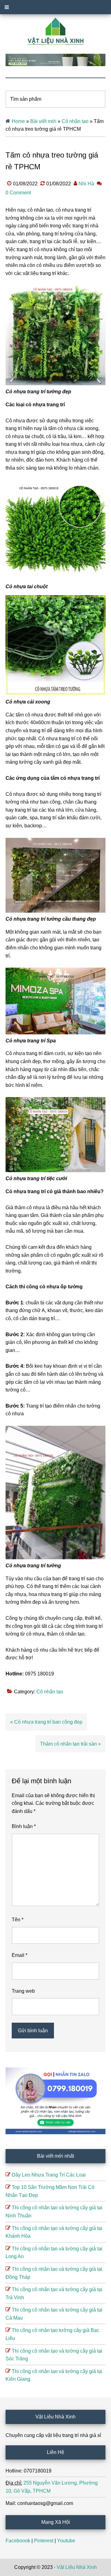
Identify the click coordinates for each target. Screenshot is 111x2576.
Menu (55, 7)
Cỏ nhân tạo (75, 121)
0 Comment (18, 193)
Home (18, 121)
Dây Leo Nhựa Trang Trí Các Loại (49, 2175)
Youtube (66, 2541)
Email (20, 1955)
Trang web (23, 1991)
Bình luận (24, 1826)
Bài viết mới (43, 121)
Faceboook (18, 2541)
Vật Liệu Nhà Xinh (77, 2567)
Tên (18, 1920)
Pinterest (44, 2541)
